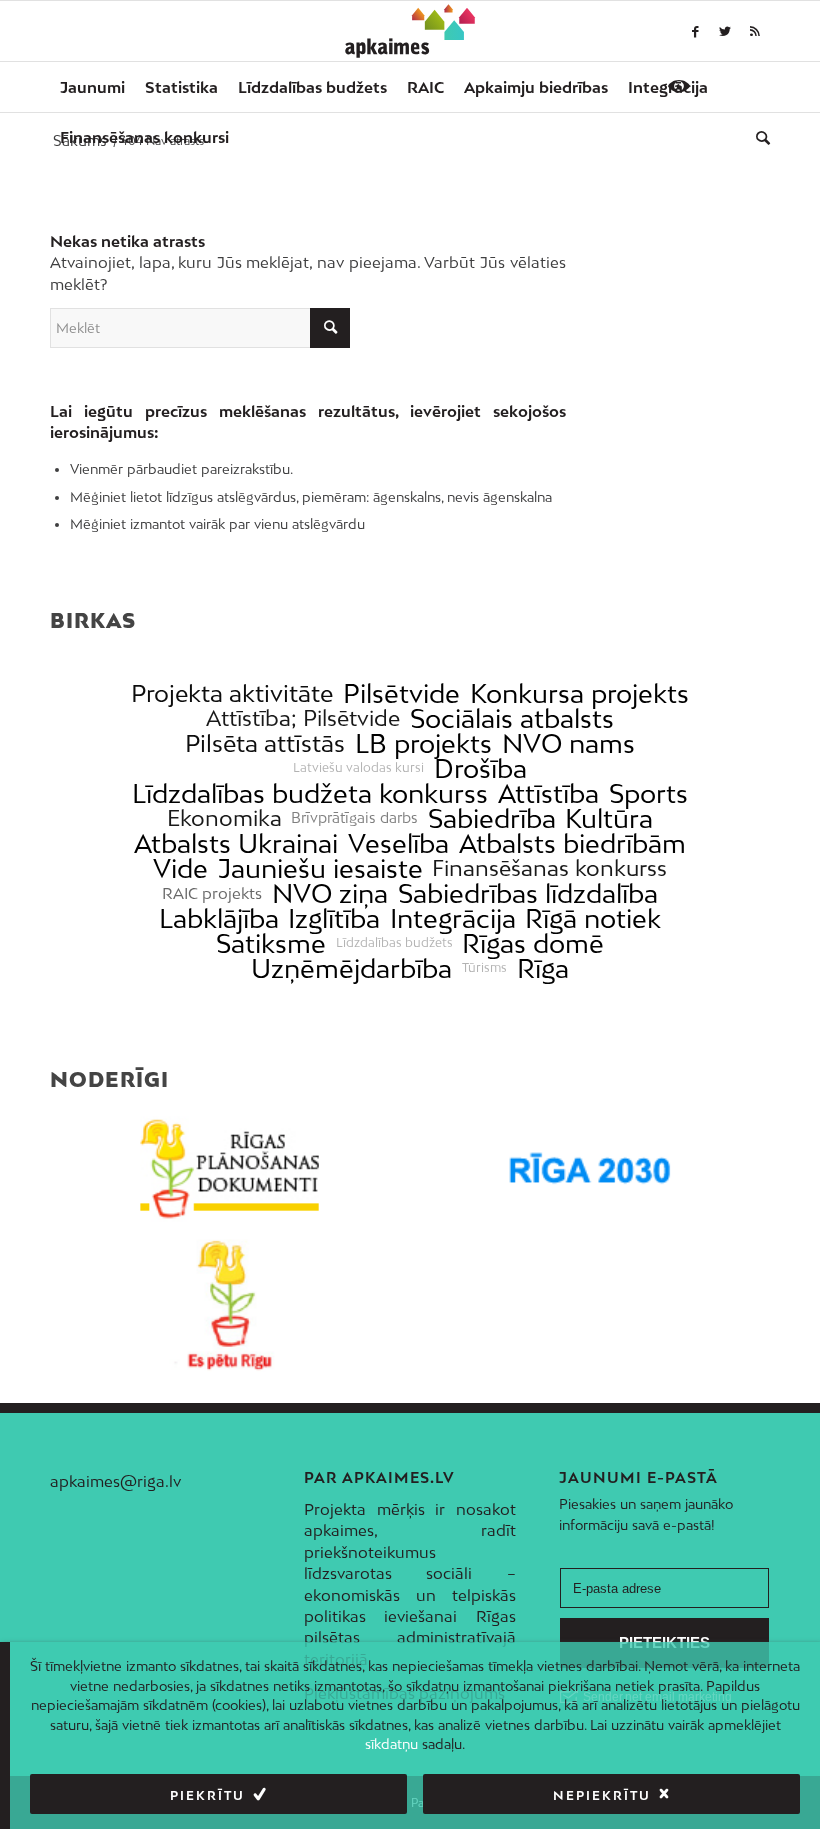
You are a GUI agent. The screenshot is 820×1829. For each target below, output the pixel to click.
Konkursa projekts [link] (579, 693)
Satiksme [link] (271, 943)
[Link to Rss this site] (755, 31)
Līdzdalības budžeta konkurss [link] (310, 793)
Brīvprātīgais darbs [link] (354, 818)
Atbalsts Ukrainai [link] (236, 843)
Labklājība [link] (219, 918)
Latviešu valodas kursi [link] (358, 768)
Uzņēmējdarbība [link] (351, 968)
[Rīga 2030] (590, 1169)
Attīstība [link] (548, 793)
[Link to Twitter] (725, 31)
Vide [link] (180, 868)
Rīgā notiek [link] (593, 918)
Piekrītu (207, 1795)
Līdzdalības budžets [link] (394, 943)
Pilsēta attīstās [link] (265, 743)
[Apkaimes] (410, 31)
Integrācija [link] (453, 918)
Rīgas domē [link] (533, 943)
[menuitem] (92, 87)
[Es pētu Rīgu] (230, 1305)
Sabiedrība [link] (492, 818)
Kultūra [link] (609, 818)
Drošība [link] (480, 768)
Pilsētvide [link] (401, 693)
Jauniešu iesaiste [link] (320, 868)
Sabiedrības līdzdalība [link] (528, 893)
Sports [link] (648, 793)
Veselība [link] (398, 843)
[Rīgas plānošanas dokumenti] (230, 1169)
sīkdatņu (391, 1744)
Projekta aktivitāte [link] (232, 693)
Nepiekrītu (602, 1795)
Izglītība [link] (334, 918)
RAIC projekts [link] (212, 893)
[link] (144, 137)
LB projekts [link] (423, 743)
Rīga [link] (543, 968)
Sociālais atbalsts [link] (512, 718)
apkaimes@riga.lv (115, 1481)
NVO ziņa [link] (330, 893)
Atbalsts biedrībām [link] (572, 843)
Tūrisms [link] (484, 968)
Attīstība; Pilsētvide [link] (303, 718)
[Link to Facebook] (695, 31)
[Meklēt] (758, 137)
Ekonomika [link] (224, 818)
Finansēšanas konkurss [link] (549, 868)
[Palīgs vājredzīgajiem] (679, 86)
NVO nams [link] (568, 743)
